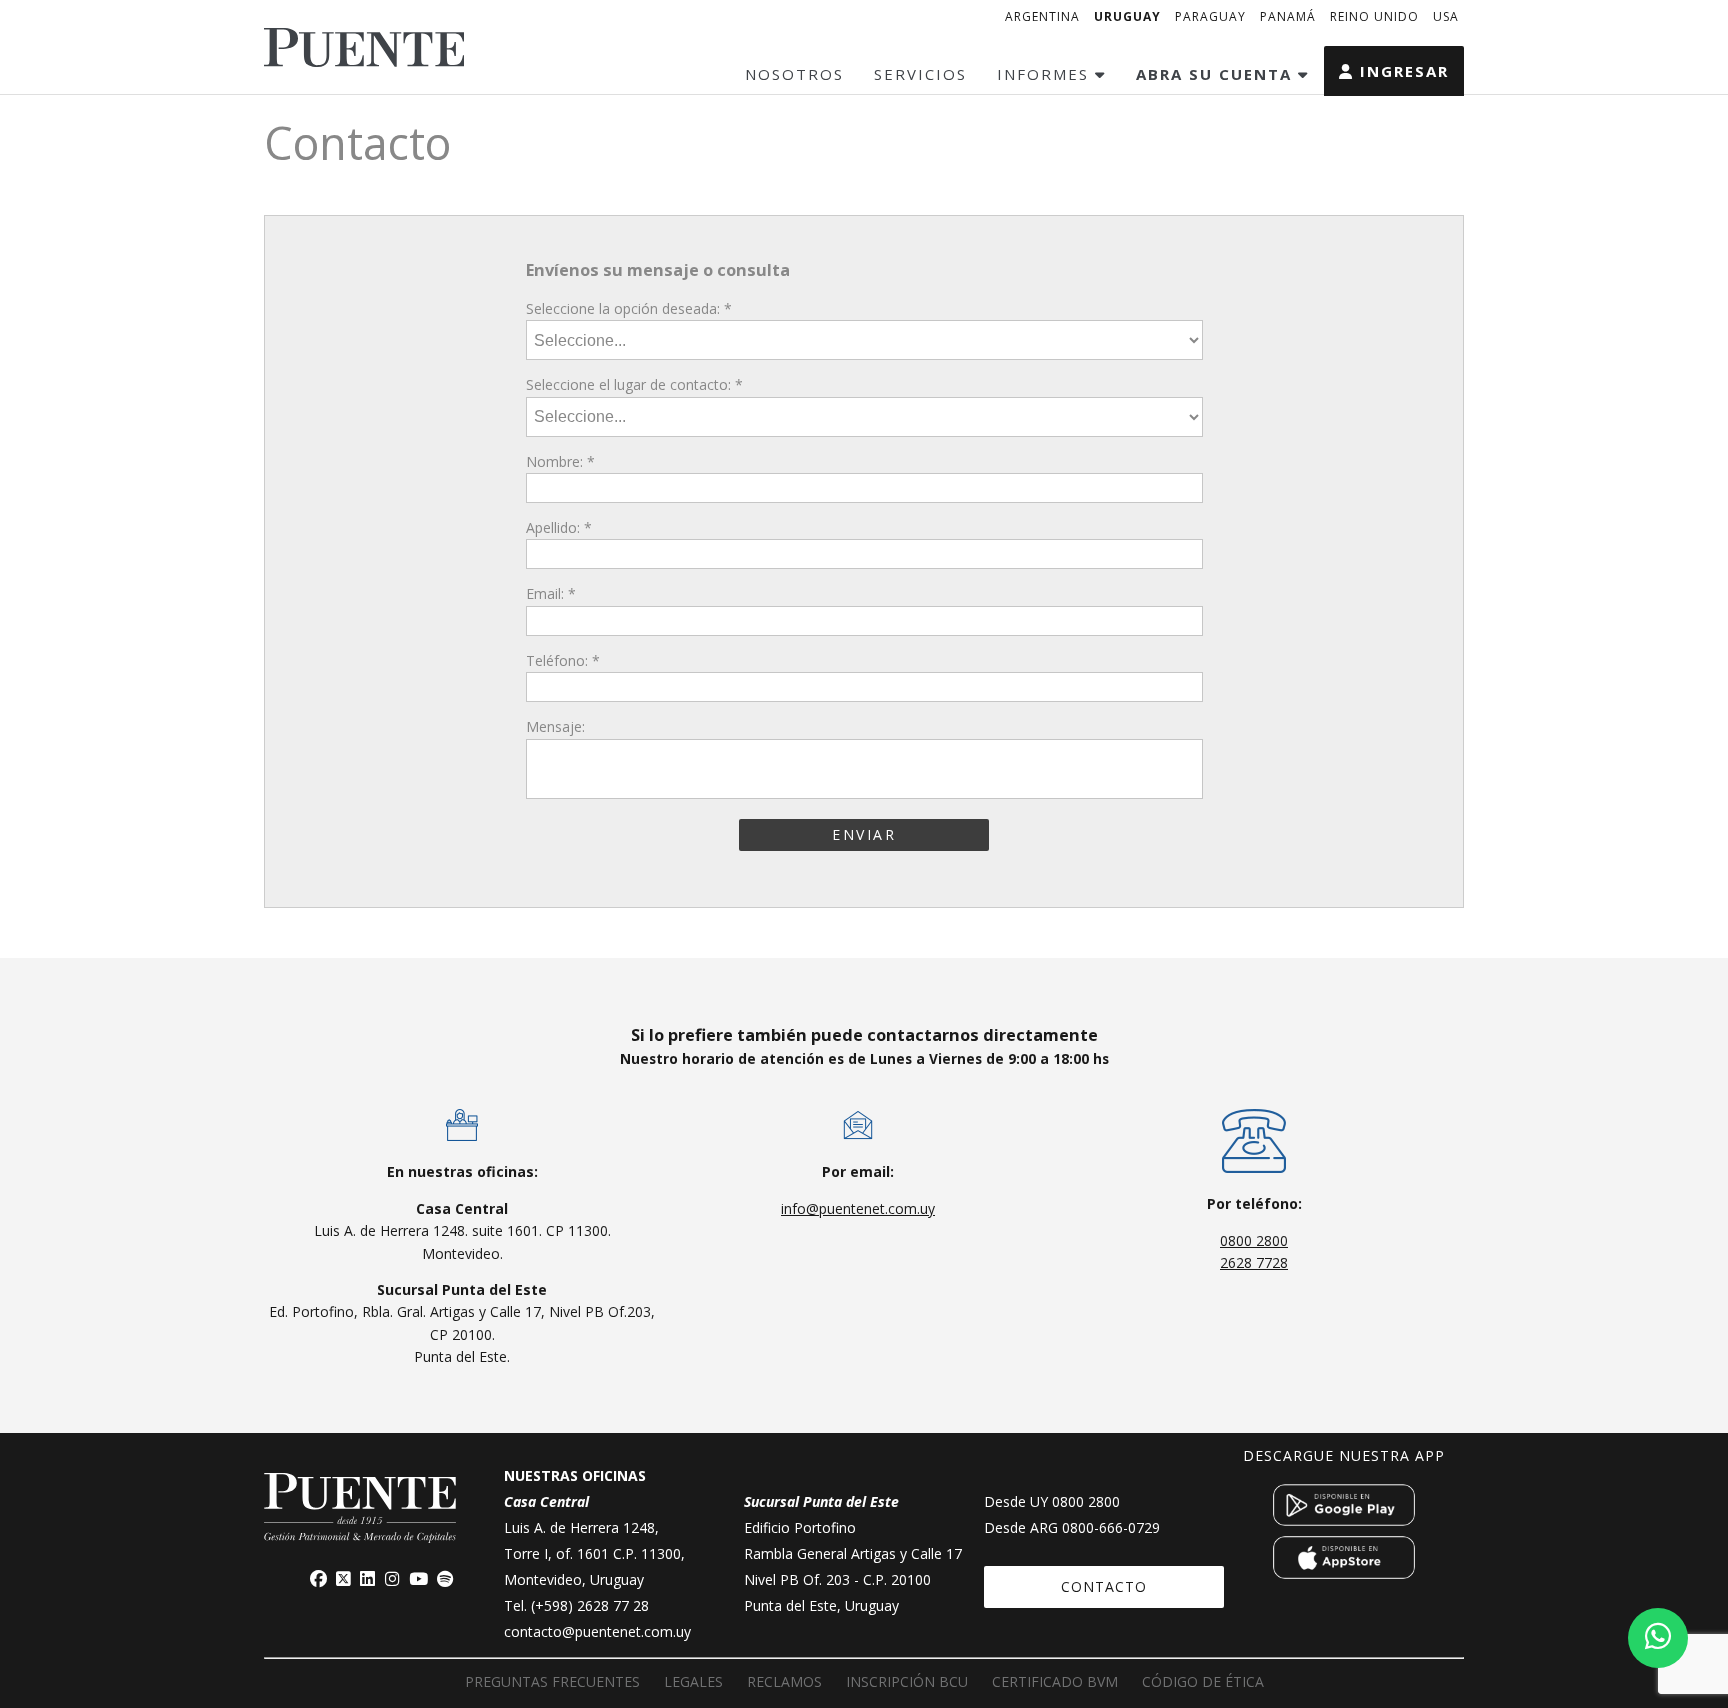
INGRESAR (1401, 71)
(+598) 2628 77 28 (590, 1605)
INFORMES (1046, 74)
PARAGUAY (1210, 16)
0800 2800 (1254, 1240)
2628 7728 (1254, 1262)
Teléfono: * (563, 660)
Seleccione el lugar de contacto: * (634, 384)
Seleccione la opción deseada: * (629, 308)
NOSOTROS (794, 74)
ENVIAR (864, 834)
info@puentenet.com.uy (858, 1208)
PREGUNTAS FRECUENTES (552, 1681)
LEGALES (693, 1681)
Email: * (551, 593)
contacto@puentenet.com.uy (597, 1631)
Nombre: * (560, 461)
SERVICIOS (920, 74)
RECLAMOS (784, 1681)
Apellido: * (559, 527)
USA (1446, 16)
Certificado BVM (1055, 1681)
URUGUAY (1127, 16)
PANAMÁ (1288, 16)
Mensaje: (555, 726)
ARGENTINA (1042, 16)
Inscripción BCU (907, 1681)
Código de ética (1203, 1681)
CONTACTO (1104, 1586)
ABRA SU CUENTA (1217, 74)
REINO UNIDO (1374, 16)
